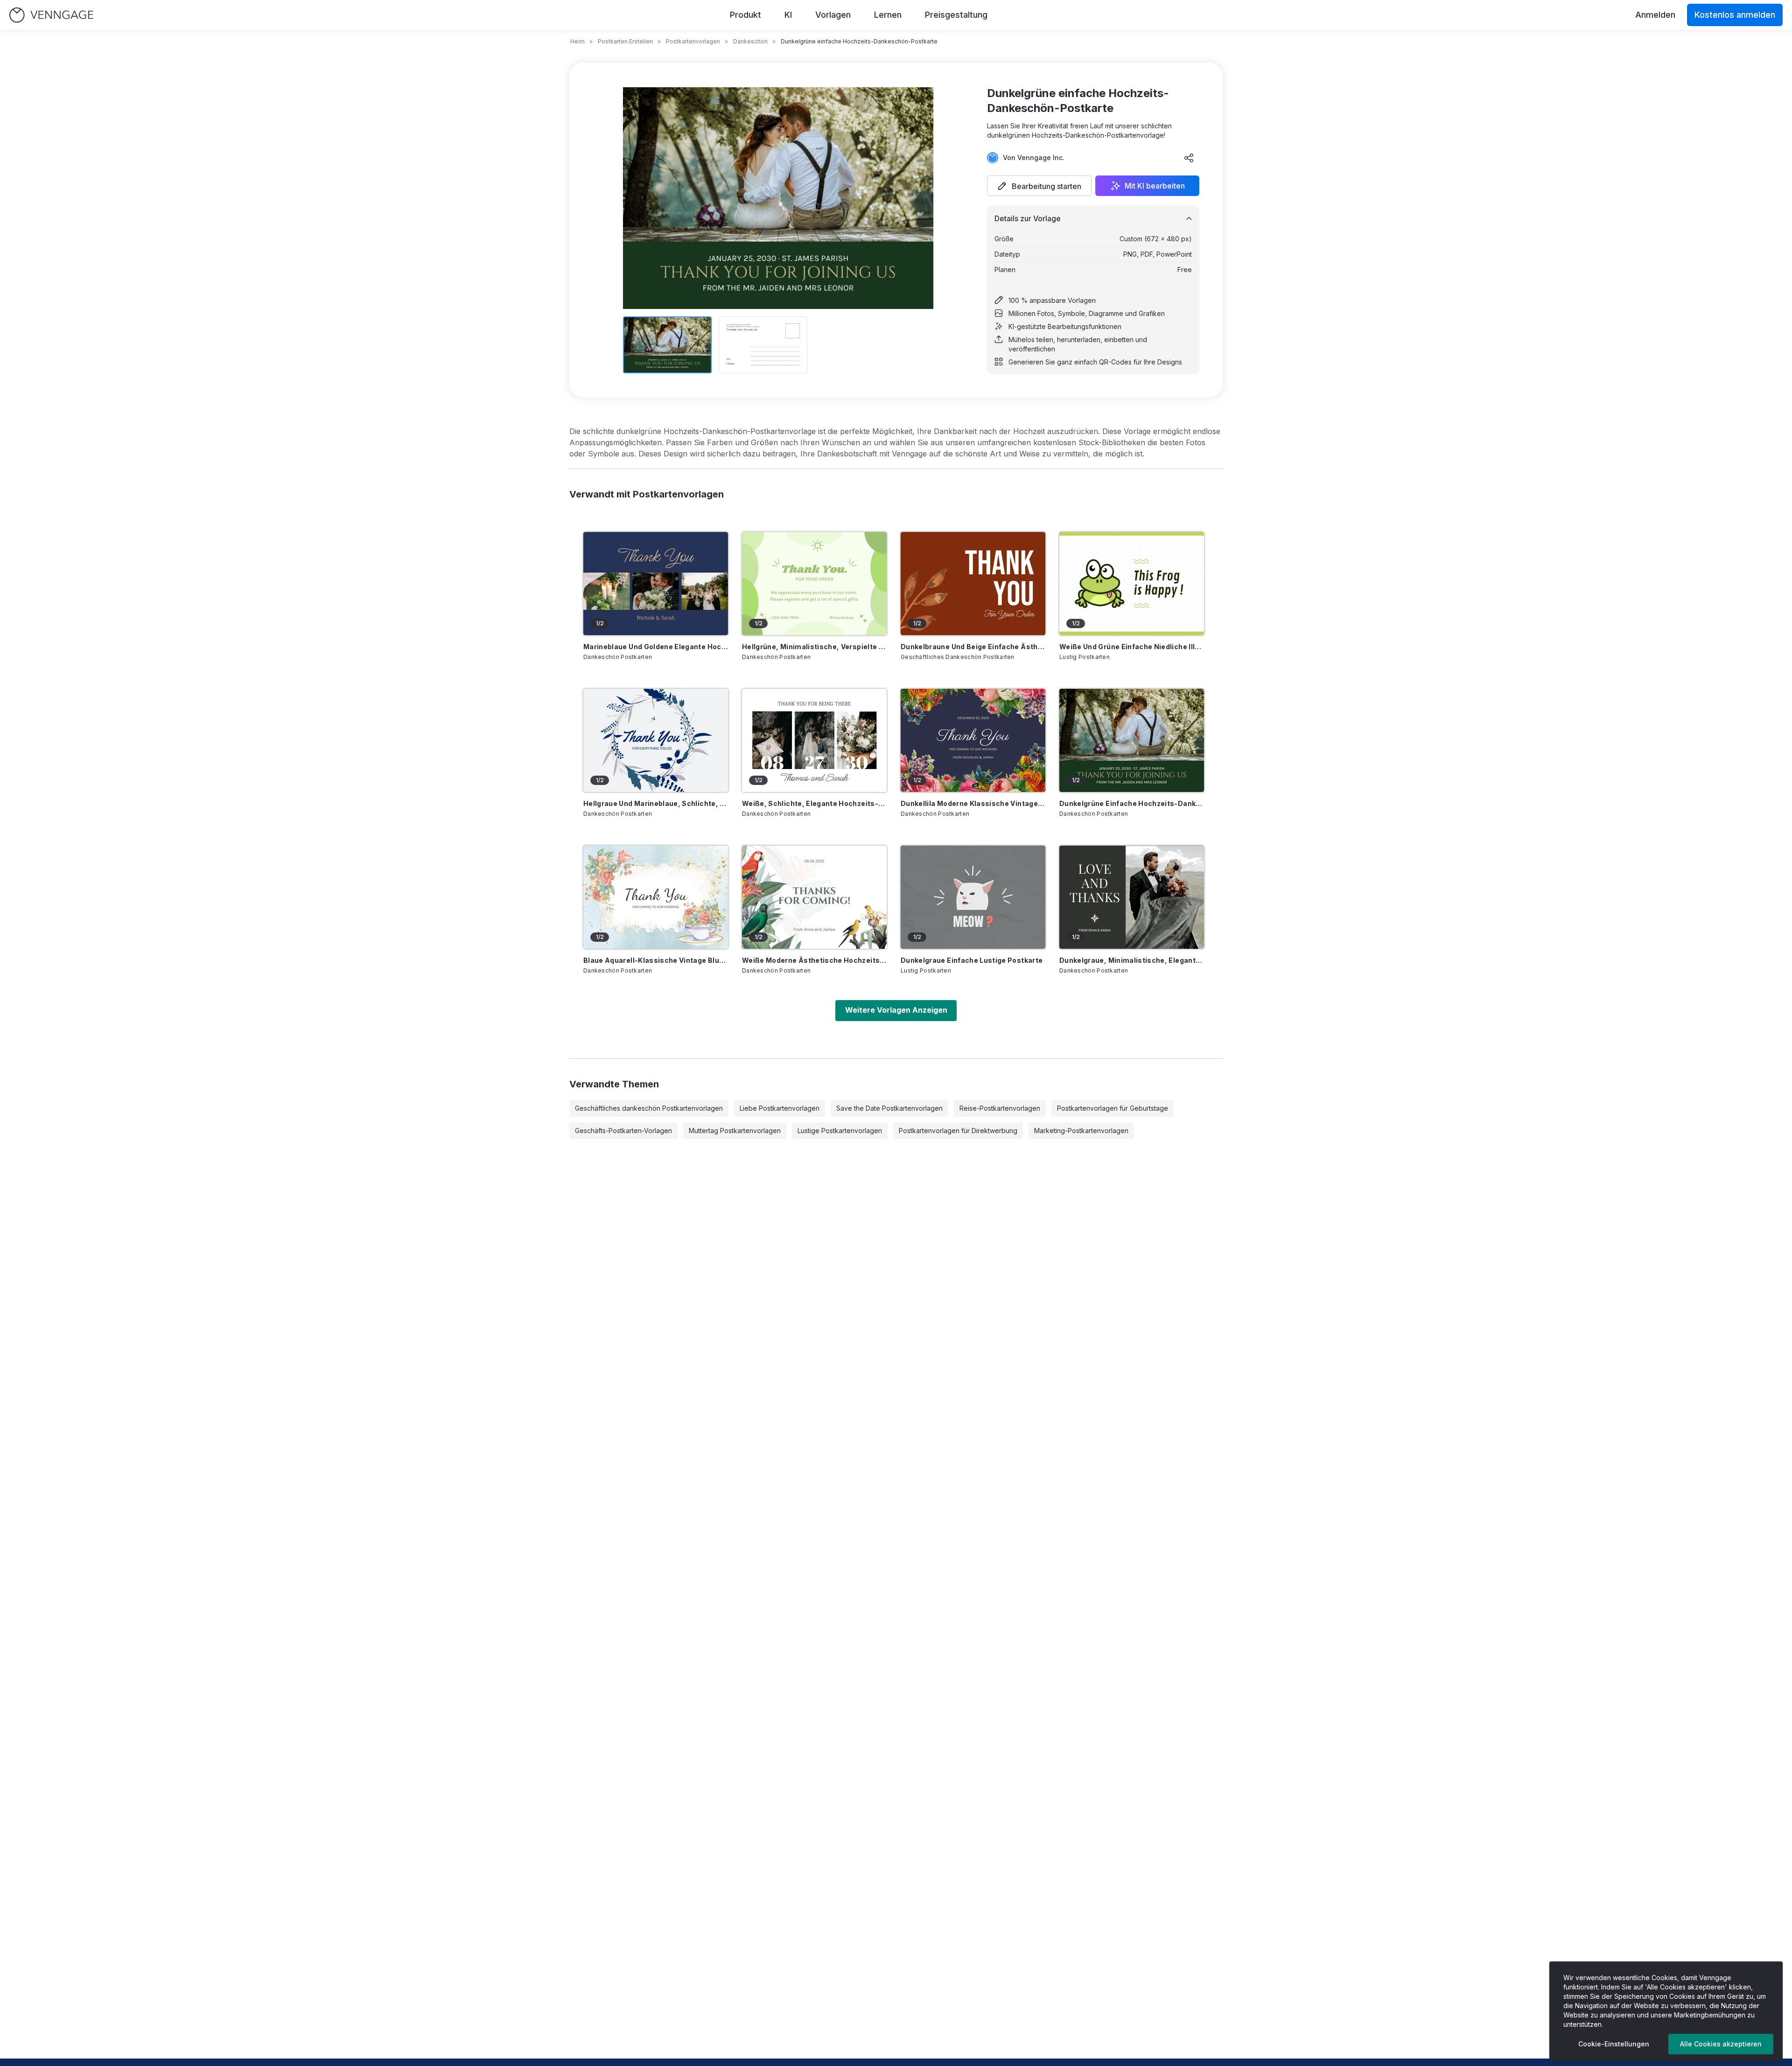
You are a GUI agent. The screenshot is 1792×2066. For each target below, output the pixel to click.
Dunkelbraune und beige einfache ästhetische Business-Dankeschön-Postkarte (973, 647)
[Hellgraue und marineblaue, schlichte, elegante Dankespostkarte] (656, 740)
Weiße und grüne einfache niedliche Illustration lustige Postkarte (1132, 647)
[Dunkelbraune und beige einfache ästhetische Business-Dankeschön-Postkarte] (973, 584)
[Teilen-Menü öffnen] (1189, 158)
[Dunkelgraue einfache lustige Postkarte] (973, 897)
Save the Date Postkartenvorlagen (889, 1108)
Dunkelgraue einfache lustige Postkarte (972, 960)
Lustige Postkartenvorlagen (840, 1131)
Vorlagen (833, 15)
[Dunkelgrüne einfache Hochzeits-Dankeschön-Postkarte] (1132, 740)
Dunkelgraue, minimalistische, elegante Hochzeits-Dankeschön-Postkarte (1132, 960)
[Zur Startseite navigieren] (51, 15)
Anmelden (1655, 15)
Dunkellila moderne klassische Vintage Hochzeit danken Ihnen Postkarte (973, 803)
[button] (1039, 186)
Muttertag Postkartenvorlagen (735, 1131)
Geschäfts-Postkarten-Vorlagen (623, 1131)
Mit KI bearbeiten (1155, 186)
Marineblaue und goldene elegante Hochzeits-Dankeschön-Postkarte (656, 647)
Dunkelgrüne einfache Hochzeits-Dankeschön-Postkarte (1132, 803)
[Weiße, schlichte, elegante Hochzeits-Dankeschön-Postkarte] (814, 740)
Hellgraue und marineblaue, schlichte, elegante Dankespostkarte (656, 803)
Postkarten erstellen (625, 41)
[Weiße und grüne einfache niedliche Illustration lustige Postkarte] (1132, 584)
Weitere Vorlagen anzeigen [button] (896, 1010)
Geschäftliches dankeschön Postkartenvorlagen (649, 1108)
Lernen (888, 15)
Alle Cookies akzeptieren (1721, 2044)
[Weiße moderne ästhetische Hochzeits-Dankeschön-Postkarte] (814, 897)
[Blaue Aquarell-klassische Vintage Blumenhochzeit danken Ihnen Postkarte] (656, 897)
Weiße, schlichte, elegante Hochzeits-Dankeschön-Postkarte (814, 803)
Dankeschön (750, 41)
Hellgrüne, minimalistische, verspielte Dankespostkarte (814, 647)
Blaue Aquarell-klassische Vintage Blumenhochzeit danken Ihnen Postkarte (656, 960)
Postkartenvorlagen (693, 41)
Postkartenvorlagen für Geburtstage (1113, 1108)
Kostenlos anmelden (1735, 15)
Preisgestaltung (956, 15)
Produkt (745, 15)
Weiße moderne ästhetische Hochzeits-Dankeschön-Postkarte (814, 960)
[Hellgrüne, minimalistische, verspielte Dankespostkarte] (814, 584)
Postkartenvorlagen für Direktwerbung (958, 1131)
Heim (577, 41)
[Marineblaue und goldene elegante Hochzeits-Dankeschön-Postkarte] (656, 584)
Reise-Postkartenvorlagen (1000, 1108)
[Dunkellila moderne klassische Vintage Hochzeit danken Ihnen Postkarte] (973, 740)
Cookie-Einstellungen (1614, 2044)
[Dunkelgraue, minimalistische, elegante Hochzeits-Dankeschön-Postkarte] (1132, 897)
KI (788, 15)
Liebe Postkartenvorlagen (780, 1108)
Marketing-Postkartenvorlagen (1081, 1131)
